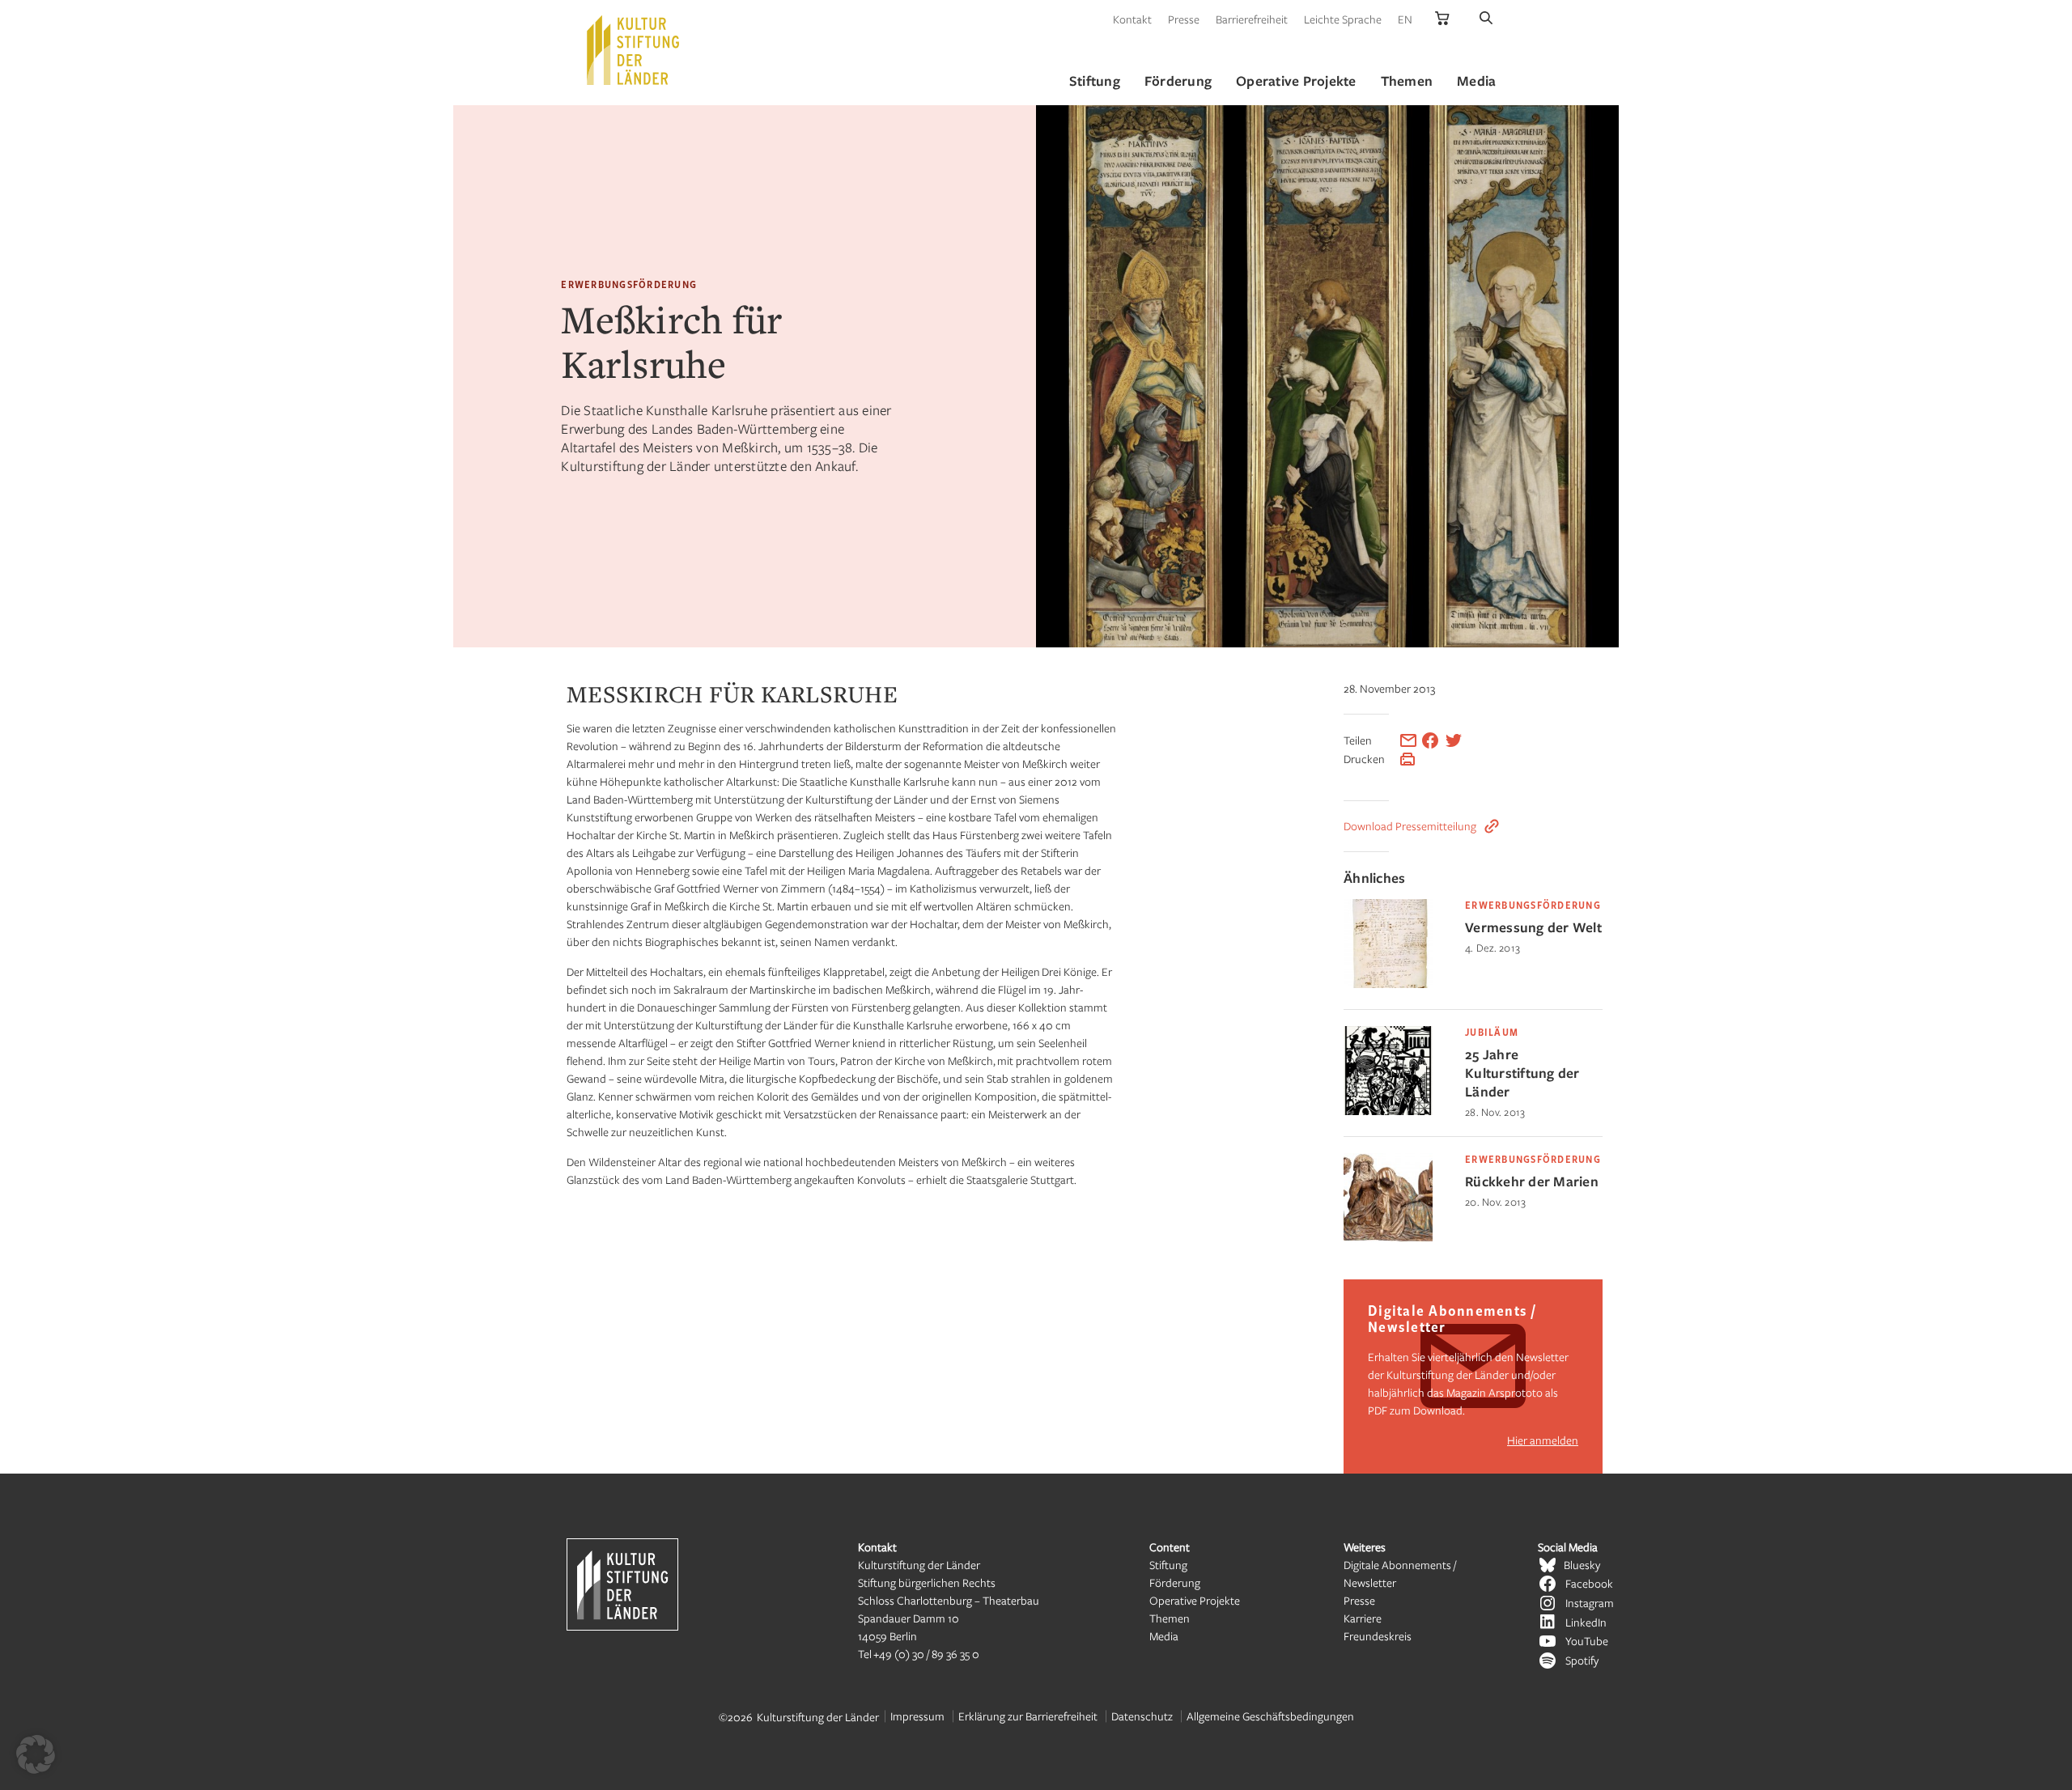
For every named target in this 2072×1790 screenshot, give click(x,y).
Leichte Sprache (1343, 19)
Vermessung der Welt (1533, 927)
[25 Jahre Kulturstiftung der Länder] (1388, 1111)
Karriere (1363, 1618)
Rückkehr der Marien (1532, 1181)
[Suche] (1486, 19)
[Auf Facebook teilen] (1430, 740)
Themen (1170, 1618)
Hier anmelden (1543, 1440)
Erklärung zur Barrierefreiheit (1028, 1716)
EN (1405, 19)
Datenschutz (1142, 1716)
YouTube (1587, 1641)
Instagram (1590, 1603)
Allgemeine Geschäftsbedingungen (1270, 1716)
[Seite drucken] (1408, 759)
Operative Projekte (1195, 1600)
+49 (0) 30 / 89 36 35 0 (926, 1654)
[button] (36, 1754)
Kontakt (1132, 19)
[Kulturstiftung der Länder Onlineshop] (1442, 19)
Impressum (917, 1716)
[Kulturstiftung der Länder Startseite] (633, 50)
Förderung (1175, 1582)
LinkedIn (1586, 1622)
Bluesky (1582, 1565)
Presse (1184, 19)
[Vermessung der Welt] (1388, 984)
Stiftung (1168, 1565)
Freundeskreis (1378, 1636)
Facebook (1589, 1583)
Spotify (1582, 1660)
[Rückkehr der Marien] (1388, 1238)
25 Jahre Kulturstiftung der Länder (1522, 1073)
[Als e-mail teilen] (1408, 740)
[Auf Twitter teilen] (1454, 740)
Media (1164, 1636)
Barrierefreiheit (1252, 19)
